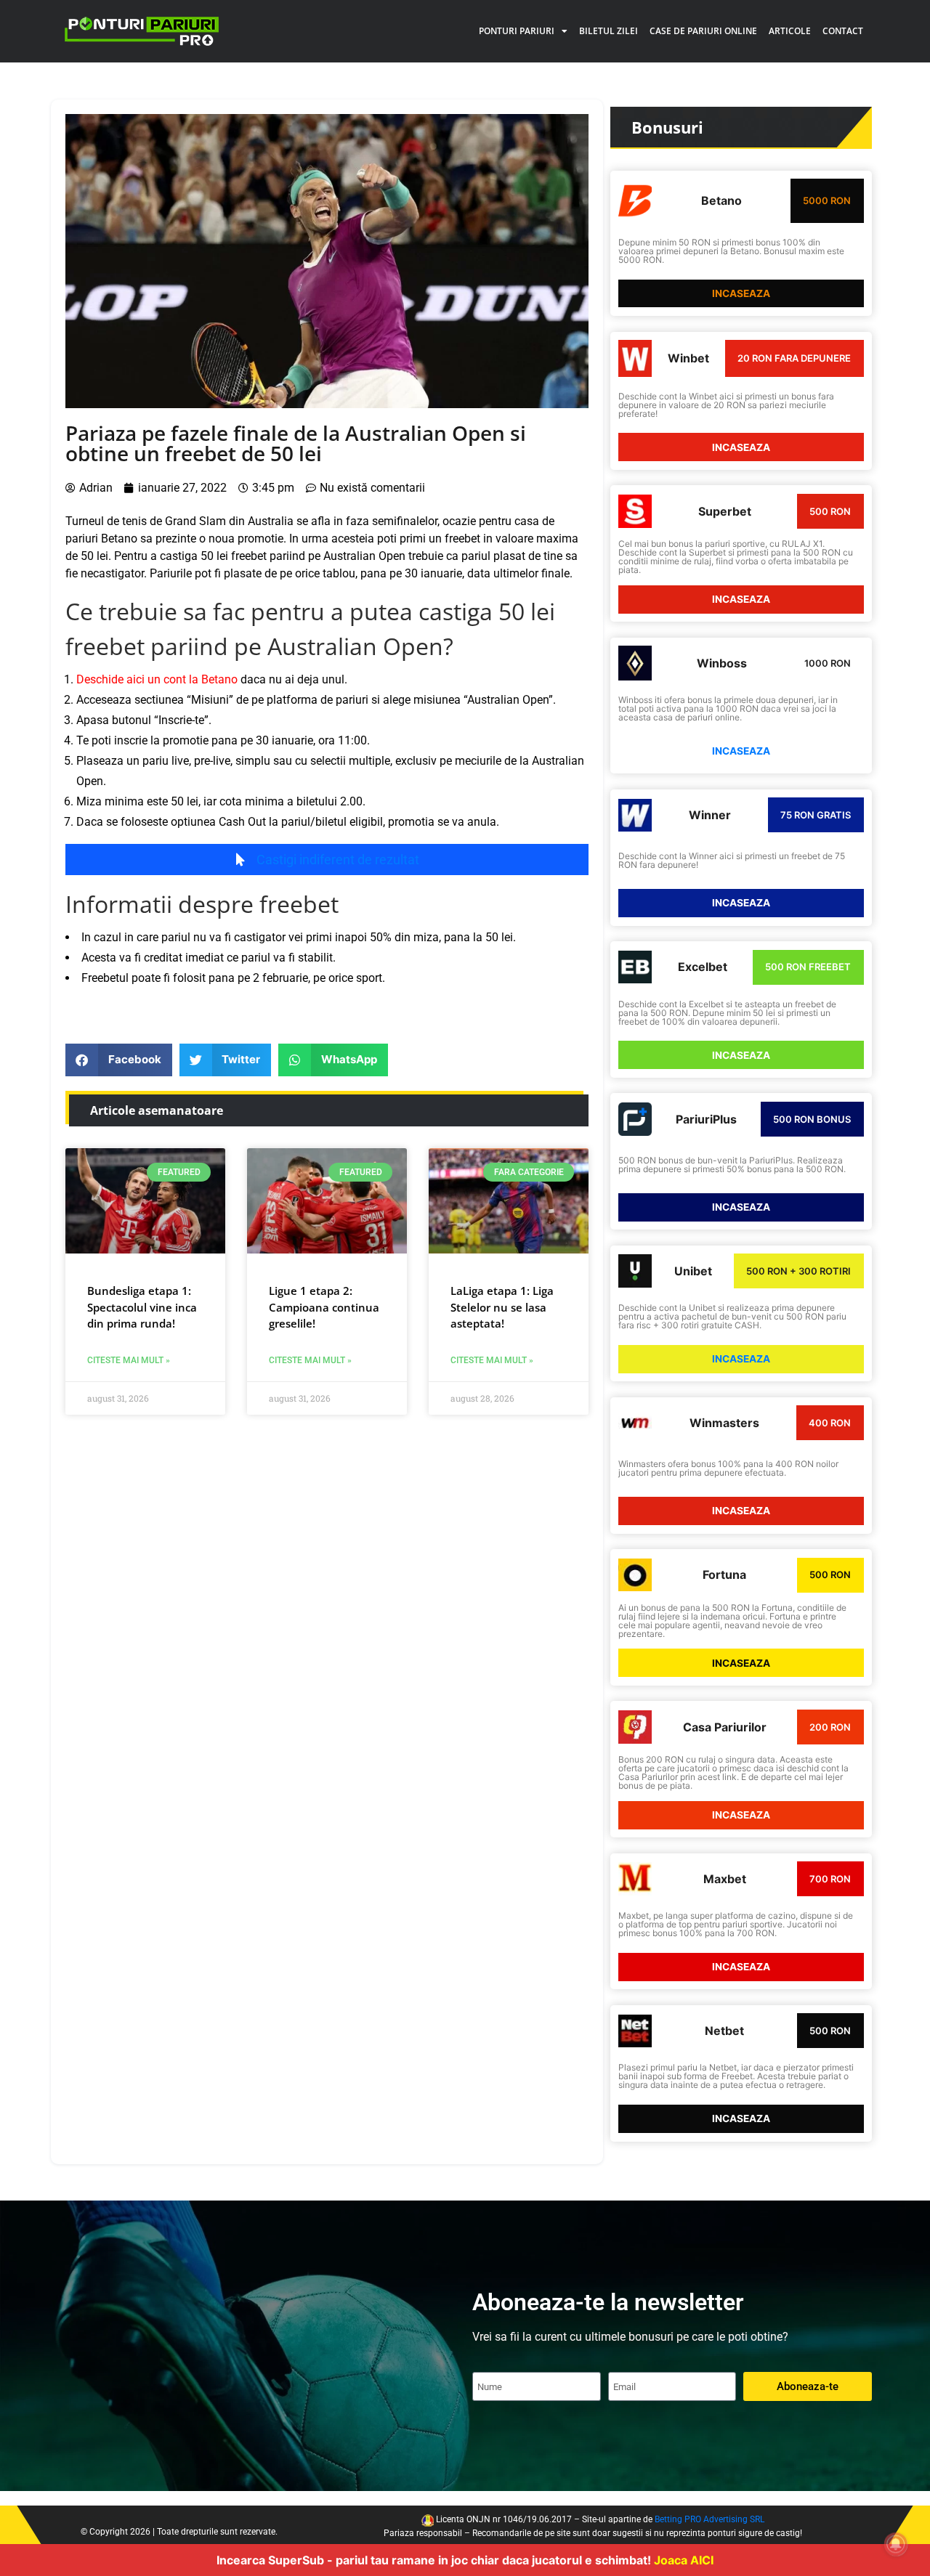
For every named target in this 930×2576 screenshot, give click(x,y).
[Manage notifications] (896, 2544)
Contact (843, 31)
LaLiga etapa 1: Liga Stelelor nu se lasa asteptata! (502, 1307)
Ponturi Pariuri (517, 31)
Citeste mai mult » (129, 1360)
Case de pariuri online (703, 31)
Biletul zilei (608, 31)
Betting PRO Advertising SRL (709, 2519)
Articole (790, 31)
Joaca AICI (684, 2560)
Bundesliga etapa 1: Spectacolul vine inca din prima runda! (142, 1307)
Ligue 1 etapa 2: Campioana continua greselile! (324, 1307)
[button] (119, 1060)
